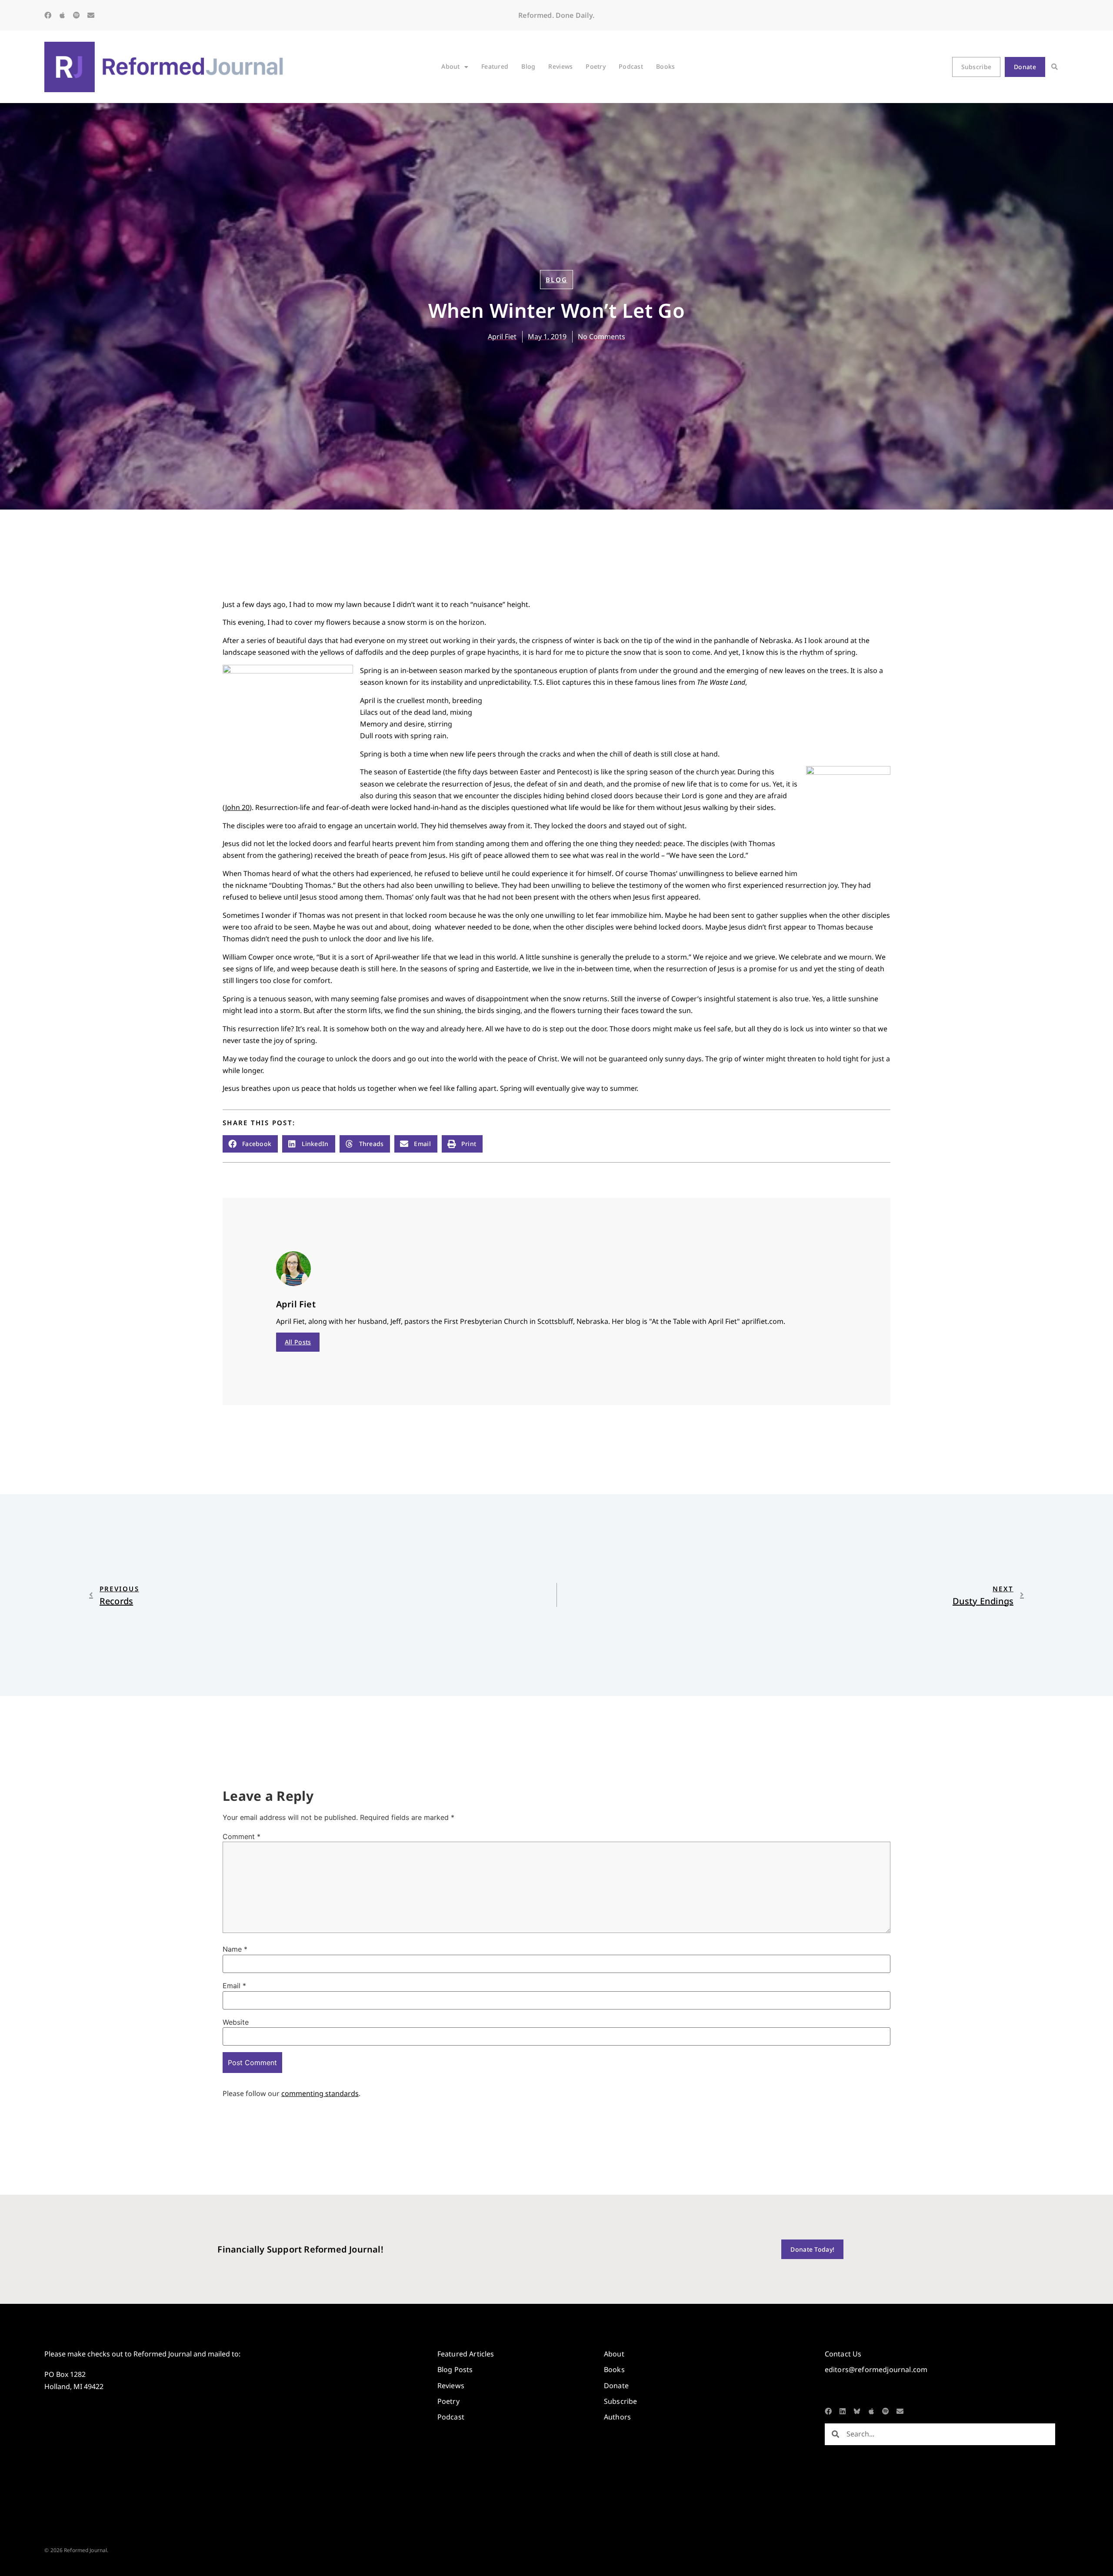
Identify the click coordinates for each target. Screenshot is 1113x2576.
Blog (528, 66)
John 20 (237, 807)
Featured (495, 66)
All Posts (298, 1342)
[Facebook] (48, 15)
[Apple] (62, 15)
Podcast (631, 66)
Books (665, 66)
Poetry (596, 66)
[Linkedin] (843, 2411)
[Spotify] (77, 15)
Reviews (560, 66)
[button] (1055, 67)
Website (236, 2022)
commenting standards (320, 2093)
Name (235, 1949)
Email (234, 1986)
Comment (242, 1836)
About (450, 66)
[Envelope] (91, 15)
